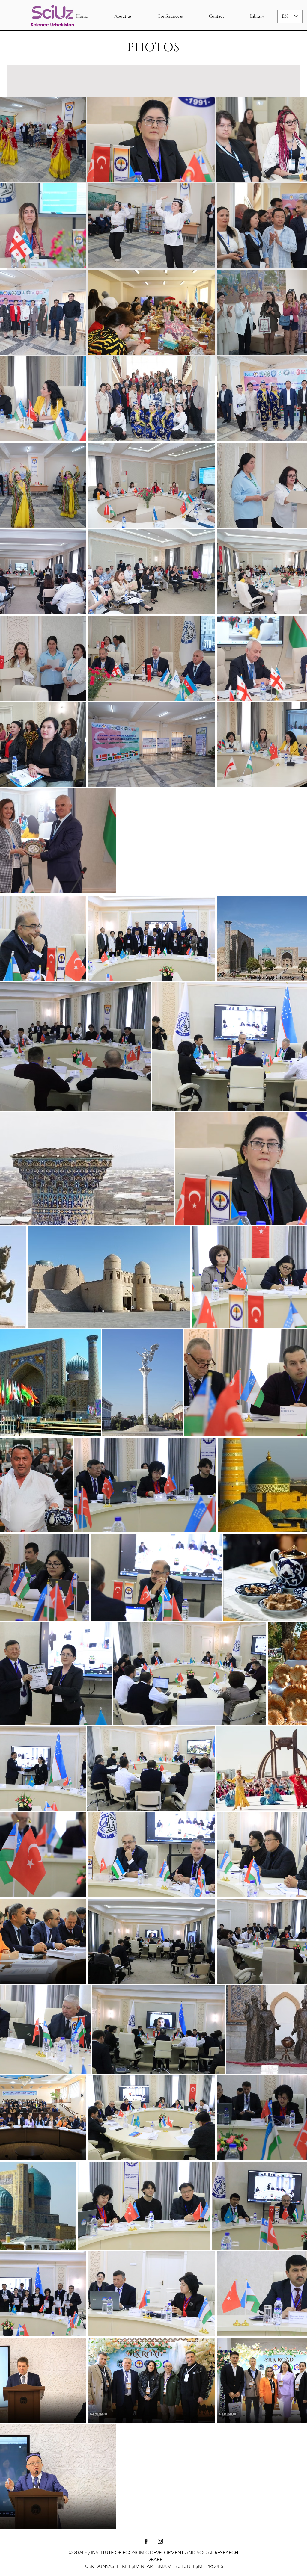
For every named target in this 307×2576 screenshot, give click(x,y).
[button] (170, 16)
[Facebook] (146, 2541)
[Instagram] (160, 2541)
